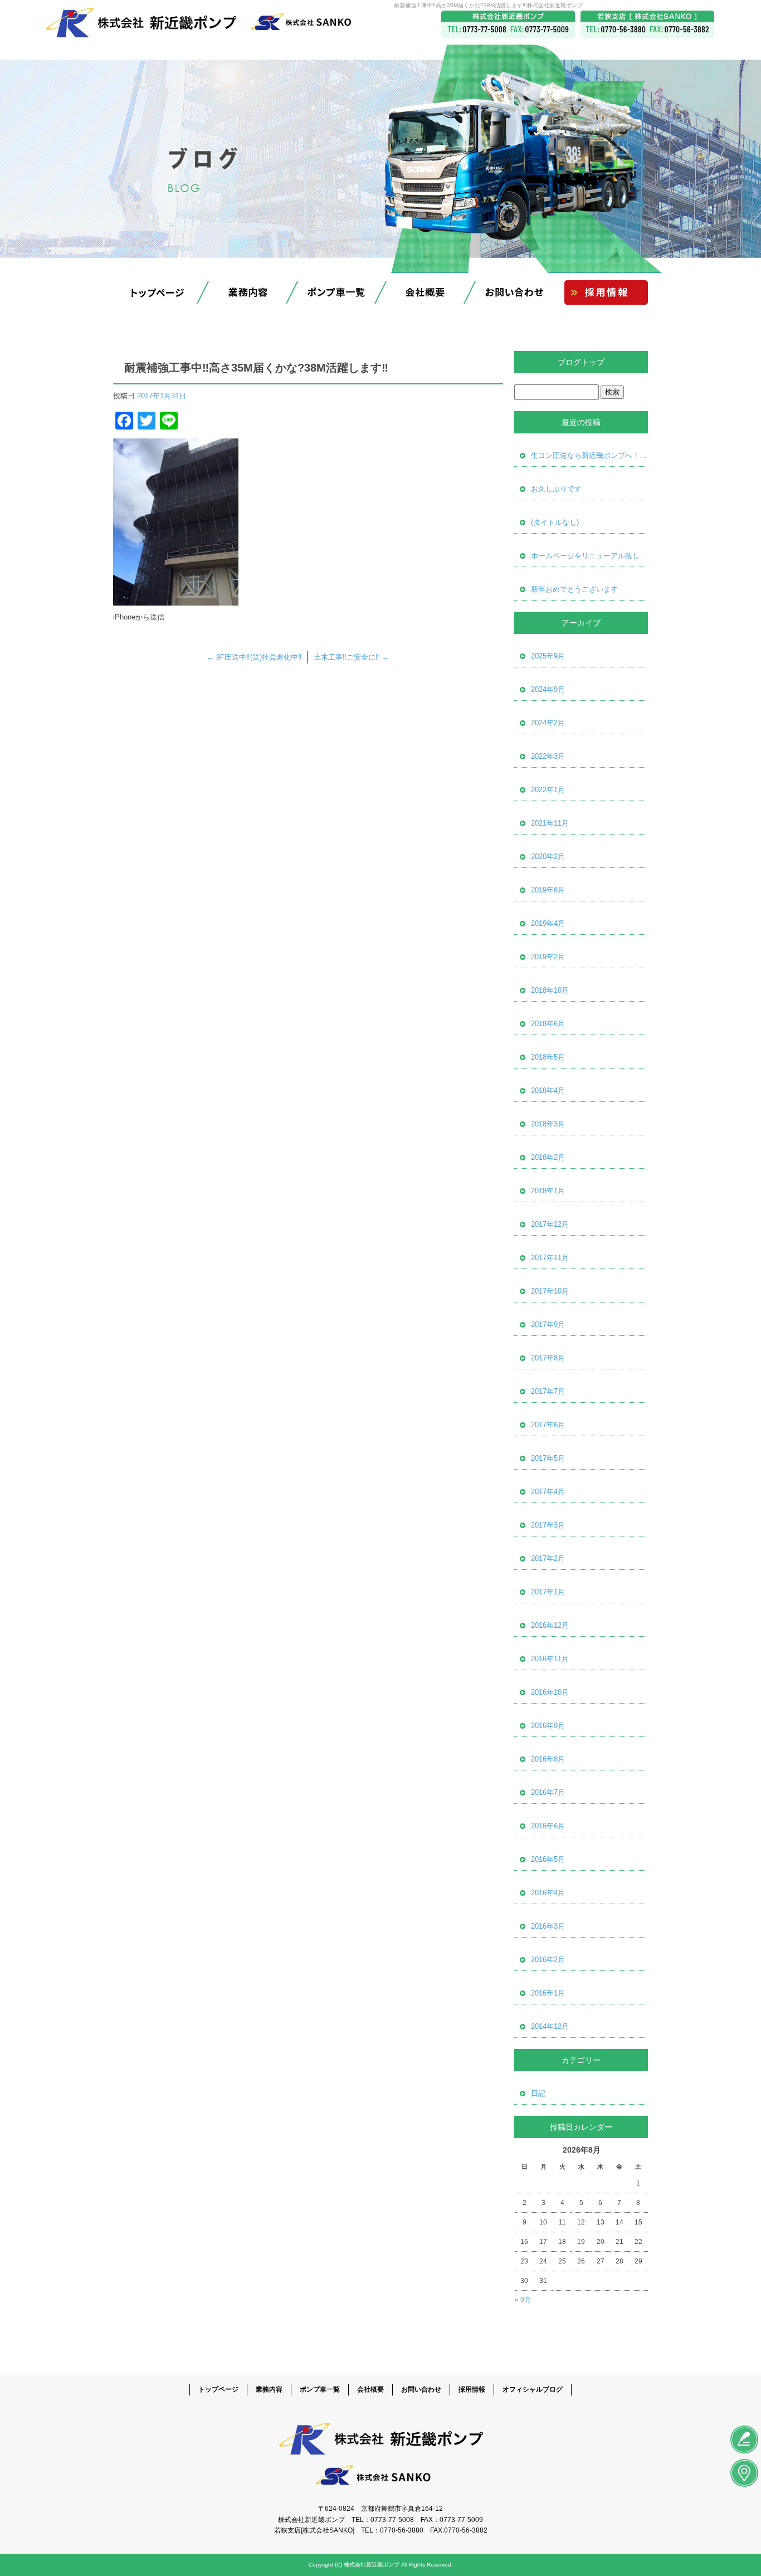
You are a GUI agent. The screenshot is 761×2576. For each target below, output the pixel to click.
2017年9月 (548, 1324)
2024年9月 (548, 689)
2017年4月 (548, 1492)
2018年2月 (548, 1157)
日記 (538, 2093)
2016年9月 (548, 1726)
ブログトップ (581, 362)
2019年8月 (548, 890)
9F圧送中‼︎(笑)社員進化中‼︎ (254, 657)
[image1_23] (176, 599)
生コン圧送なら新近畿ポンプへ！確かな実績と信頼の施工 (589, 455)
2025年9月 (548, 656)
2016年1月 (548, 1993)
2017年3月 (548, 1525)
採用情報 (603, 292)
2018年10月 (550, 990)
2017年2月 (548, 1558)
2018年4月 (548, 1091)
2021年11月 (550, 823)
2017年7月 (548, 1391)
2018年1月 (548, 1191)
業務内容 (247, 292)
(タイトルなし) (555, 522)
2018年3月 (548, 1124)
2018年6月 (548, 1024)
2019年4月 (548, 923)
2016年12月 (550, 1625)
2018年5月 (548, 1057)
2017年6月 (548, 1425)
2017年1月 (548, 1592)
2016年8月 (548, 1759)
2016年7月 (548, 1792)
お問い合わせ (514, 292)
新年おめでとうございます (574, 589)
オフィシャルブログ (533, 2389)
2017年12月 (550, 1224)
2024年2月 (548, 723)
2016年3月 (548, 1926)
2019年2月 (548, 957)
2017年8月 (548, 1358)
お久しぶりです (556, 489)
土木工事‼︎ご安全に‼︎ (351, 657)
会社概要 (425, 292)
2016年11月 (550, 1659)
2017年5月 (548, 1458)
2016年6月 (548, 1826)
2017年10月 (550, 1291)
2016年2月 (548, 1960)
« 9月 (523, 2300)
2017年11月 (550, 1258)
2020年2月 (548, 857)
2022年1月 (548, 790)
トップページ (158, 292)
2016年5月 (548, 1859)
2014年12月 (550, 2026)
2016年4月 (548, 1893)
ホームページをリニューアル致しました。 (589, 556)
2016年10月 (550, 1692)
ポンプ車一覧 (336, 292)
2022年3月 (548, 756)
